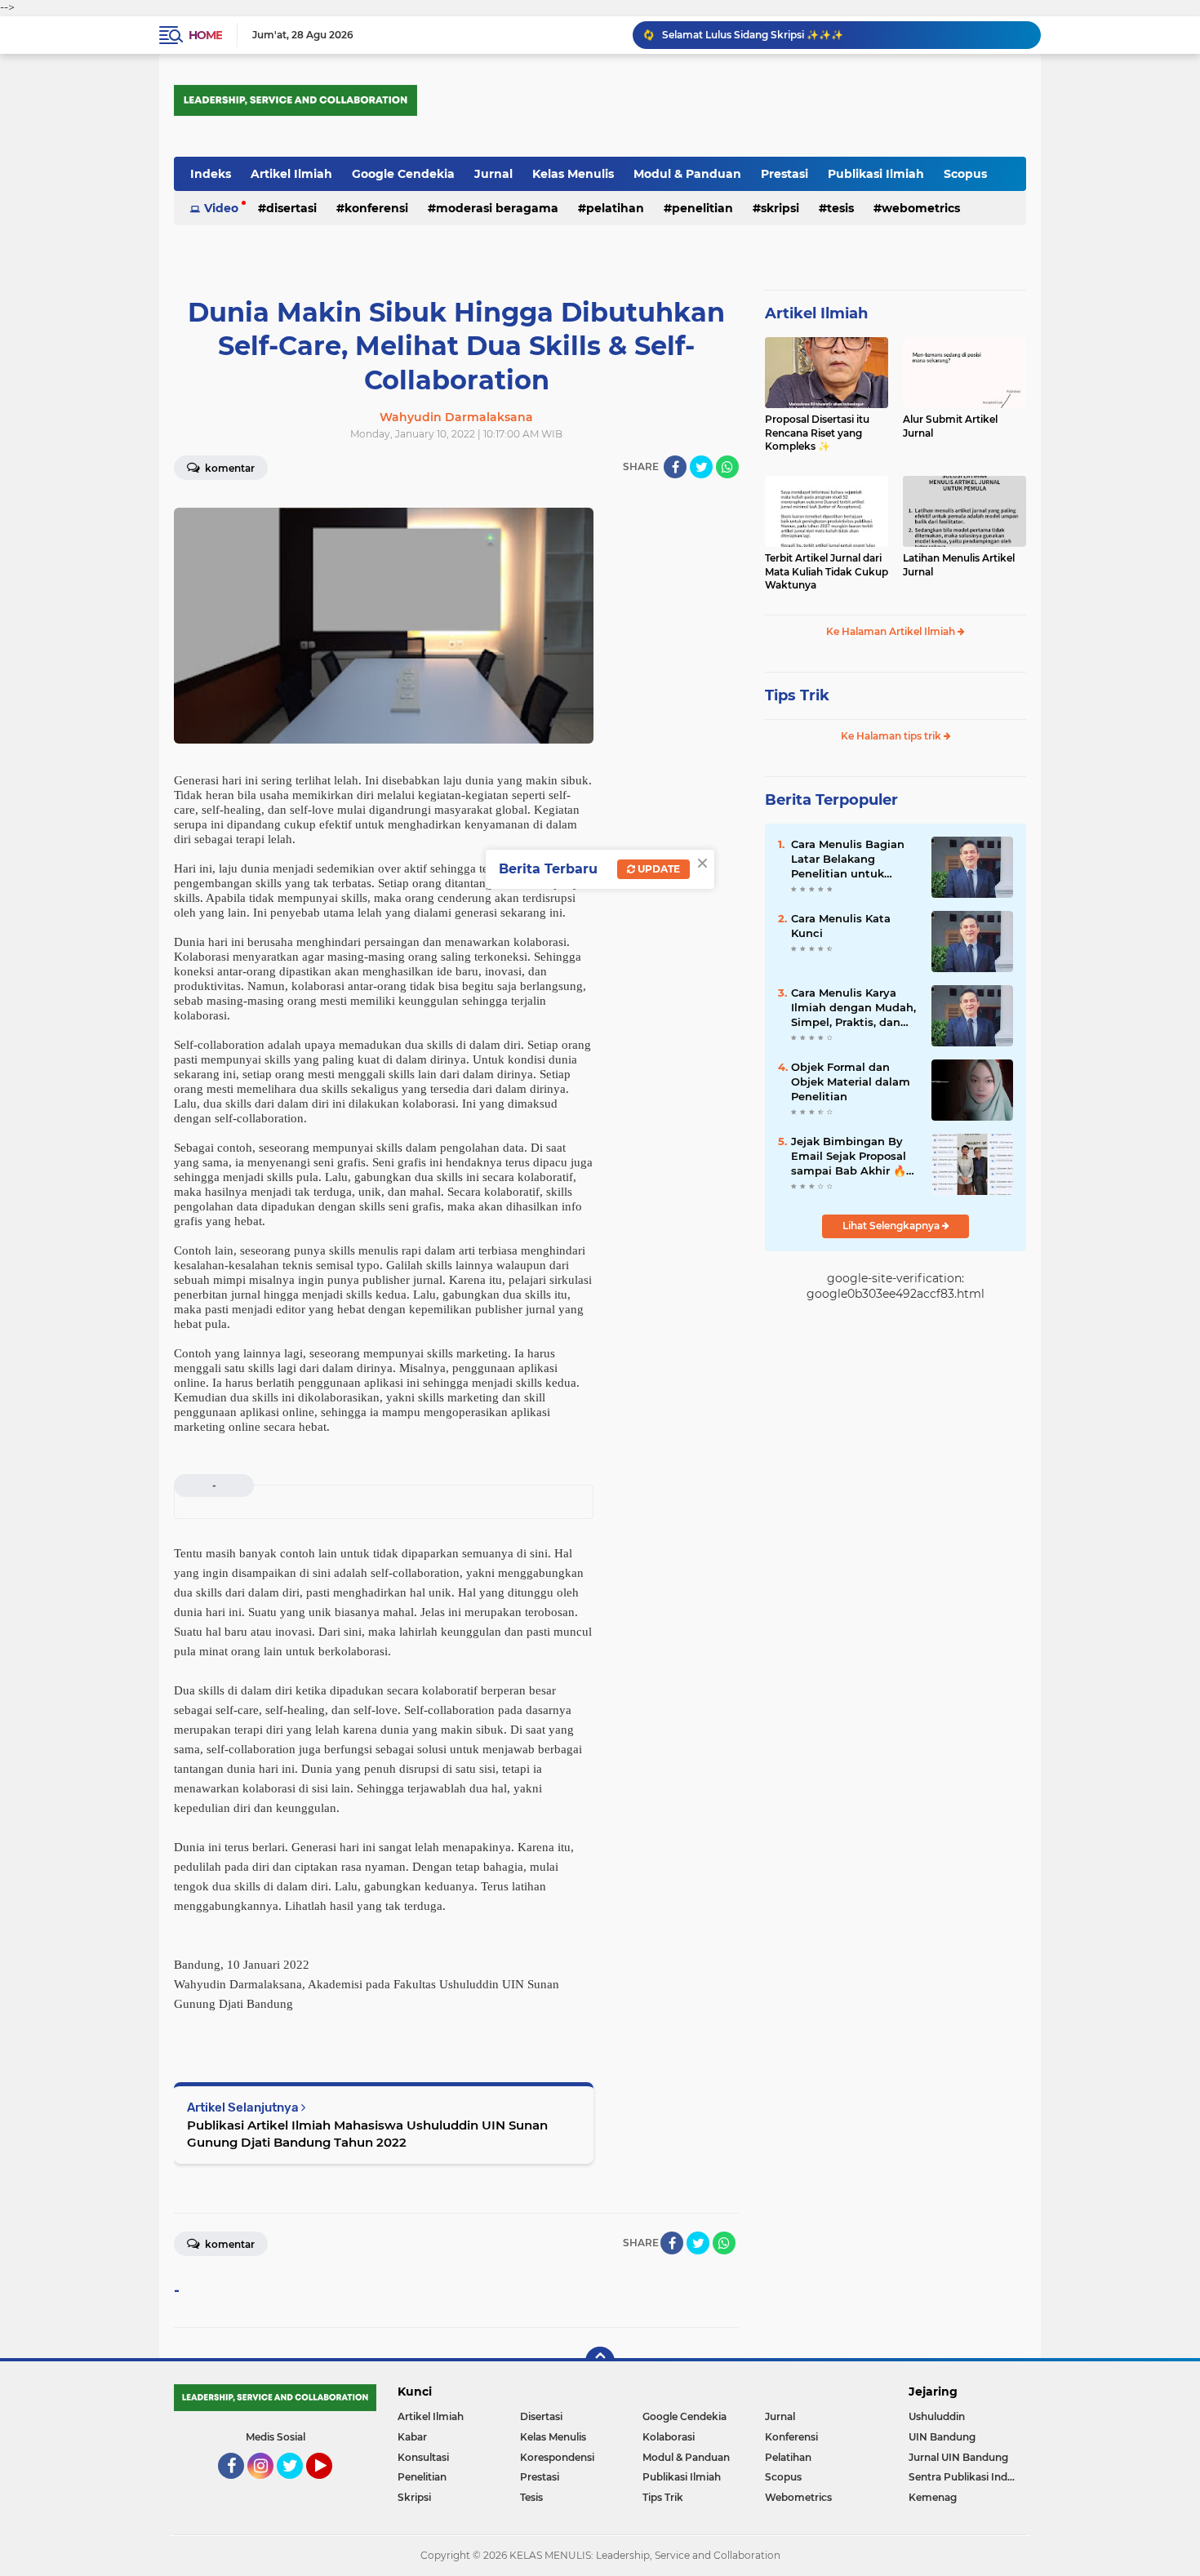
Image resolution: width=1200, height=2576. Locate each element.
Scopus (965, 174)
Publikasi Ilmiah (876, 174)
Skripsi (780, 208)
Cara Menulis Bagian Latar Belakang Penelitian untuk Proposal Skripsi (848, 859)
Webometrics (921, 208)
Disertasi (291, 208)
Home (205, 35)
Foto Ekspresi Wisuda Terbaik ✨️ (742, 35)
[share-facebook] (675, 467)
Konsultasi (423, 2457)
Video (221, 208)
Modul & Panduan (687, 174)
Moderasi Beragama (497, 208)
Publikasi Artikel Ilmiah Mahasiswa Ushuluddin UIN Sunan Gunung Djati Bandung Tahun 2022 (367, 2134)
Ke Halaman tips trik (892, 736)
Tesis (840, 208)
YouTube (330, 2486)
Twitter (297, 2486)
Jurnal (493, 174)
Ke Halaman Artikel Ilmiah (892, 631)
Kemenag (933, 2497)
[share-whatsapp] (727, 467)
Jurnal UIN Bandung (958, 2457)
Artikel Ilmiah (291, 174)
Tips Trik (797, 695)
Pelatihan (615, 208)
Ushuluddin (937, 2416)
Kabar (412, 2437)
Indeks (211, 174)
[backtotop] (600, 2361)
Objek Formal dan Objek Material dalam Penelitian (851, 1081)
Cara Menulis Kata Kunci (841, 926)
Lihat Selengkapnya (892, 1226)
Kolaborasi (669, 2437)
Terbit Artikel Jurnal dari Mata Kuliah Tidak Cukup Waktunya (827, 572)
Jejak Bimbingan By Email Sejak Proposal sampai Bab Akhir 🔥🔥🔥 (849, 1157)
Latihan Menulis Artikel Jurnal (959, 565)
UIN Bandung (942, 2437)
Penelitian (702, 208)
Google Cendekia (403, 174)
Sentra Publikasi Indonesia (967, 2477)
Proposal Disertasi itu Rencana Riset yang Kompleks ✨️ (817, 433)
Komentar (229, 468)
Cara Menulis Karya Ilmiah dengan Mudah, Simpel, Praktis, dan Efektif (853, 1008)
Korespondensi (557, 2457)
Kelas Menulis (573, 174)
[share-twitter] (701, 467)
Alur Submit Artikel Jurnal (950, 426)
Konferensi (376, 208)
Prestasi (784, 174)
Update (658, 869)
